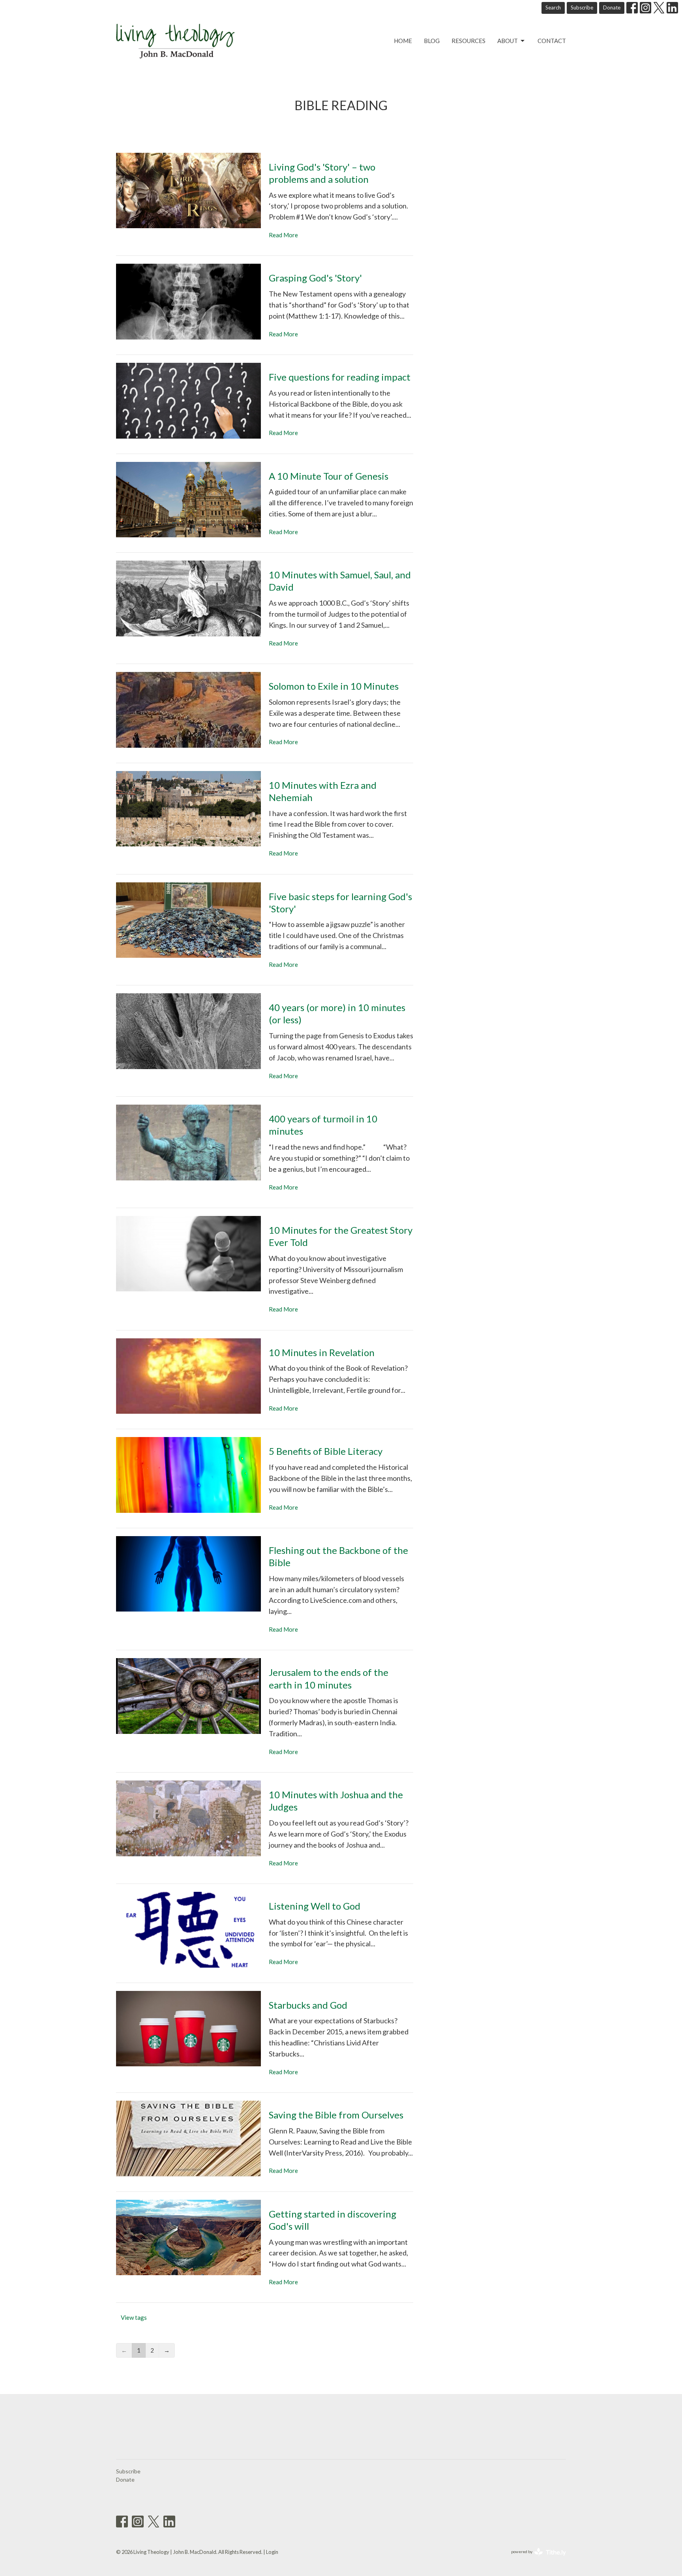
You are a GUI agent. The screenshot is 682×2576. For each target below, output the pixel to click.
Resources (468, 41)
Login (272, 2552)
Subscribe (582, 8)
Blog (432, 41)
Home (403, 41)
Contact (552, 41)
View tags (134, 2317)
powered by (535, 2558)
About (508, 41)
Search (553, 8)
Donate (612, 8)
